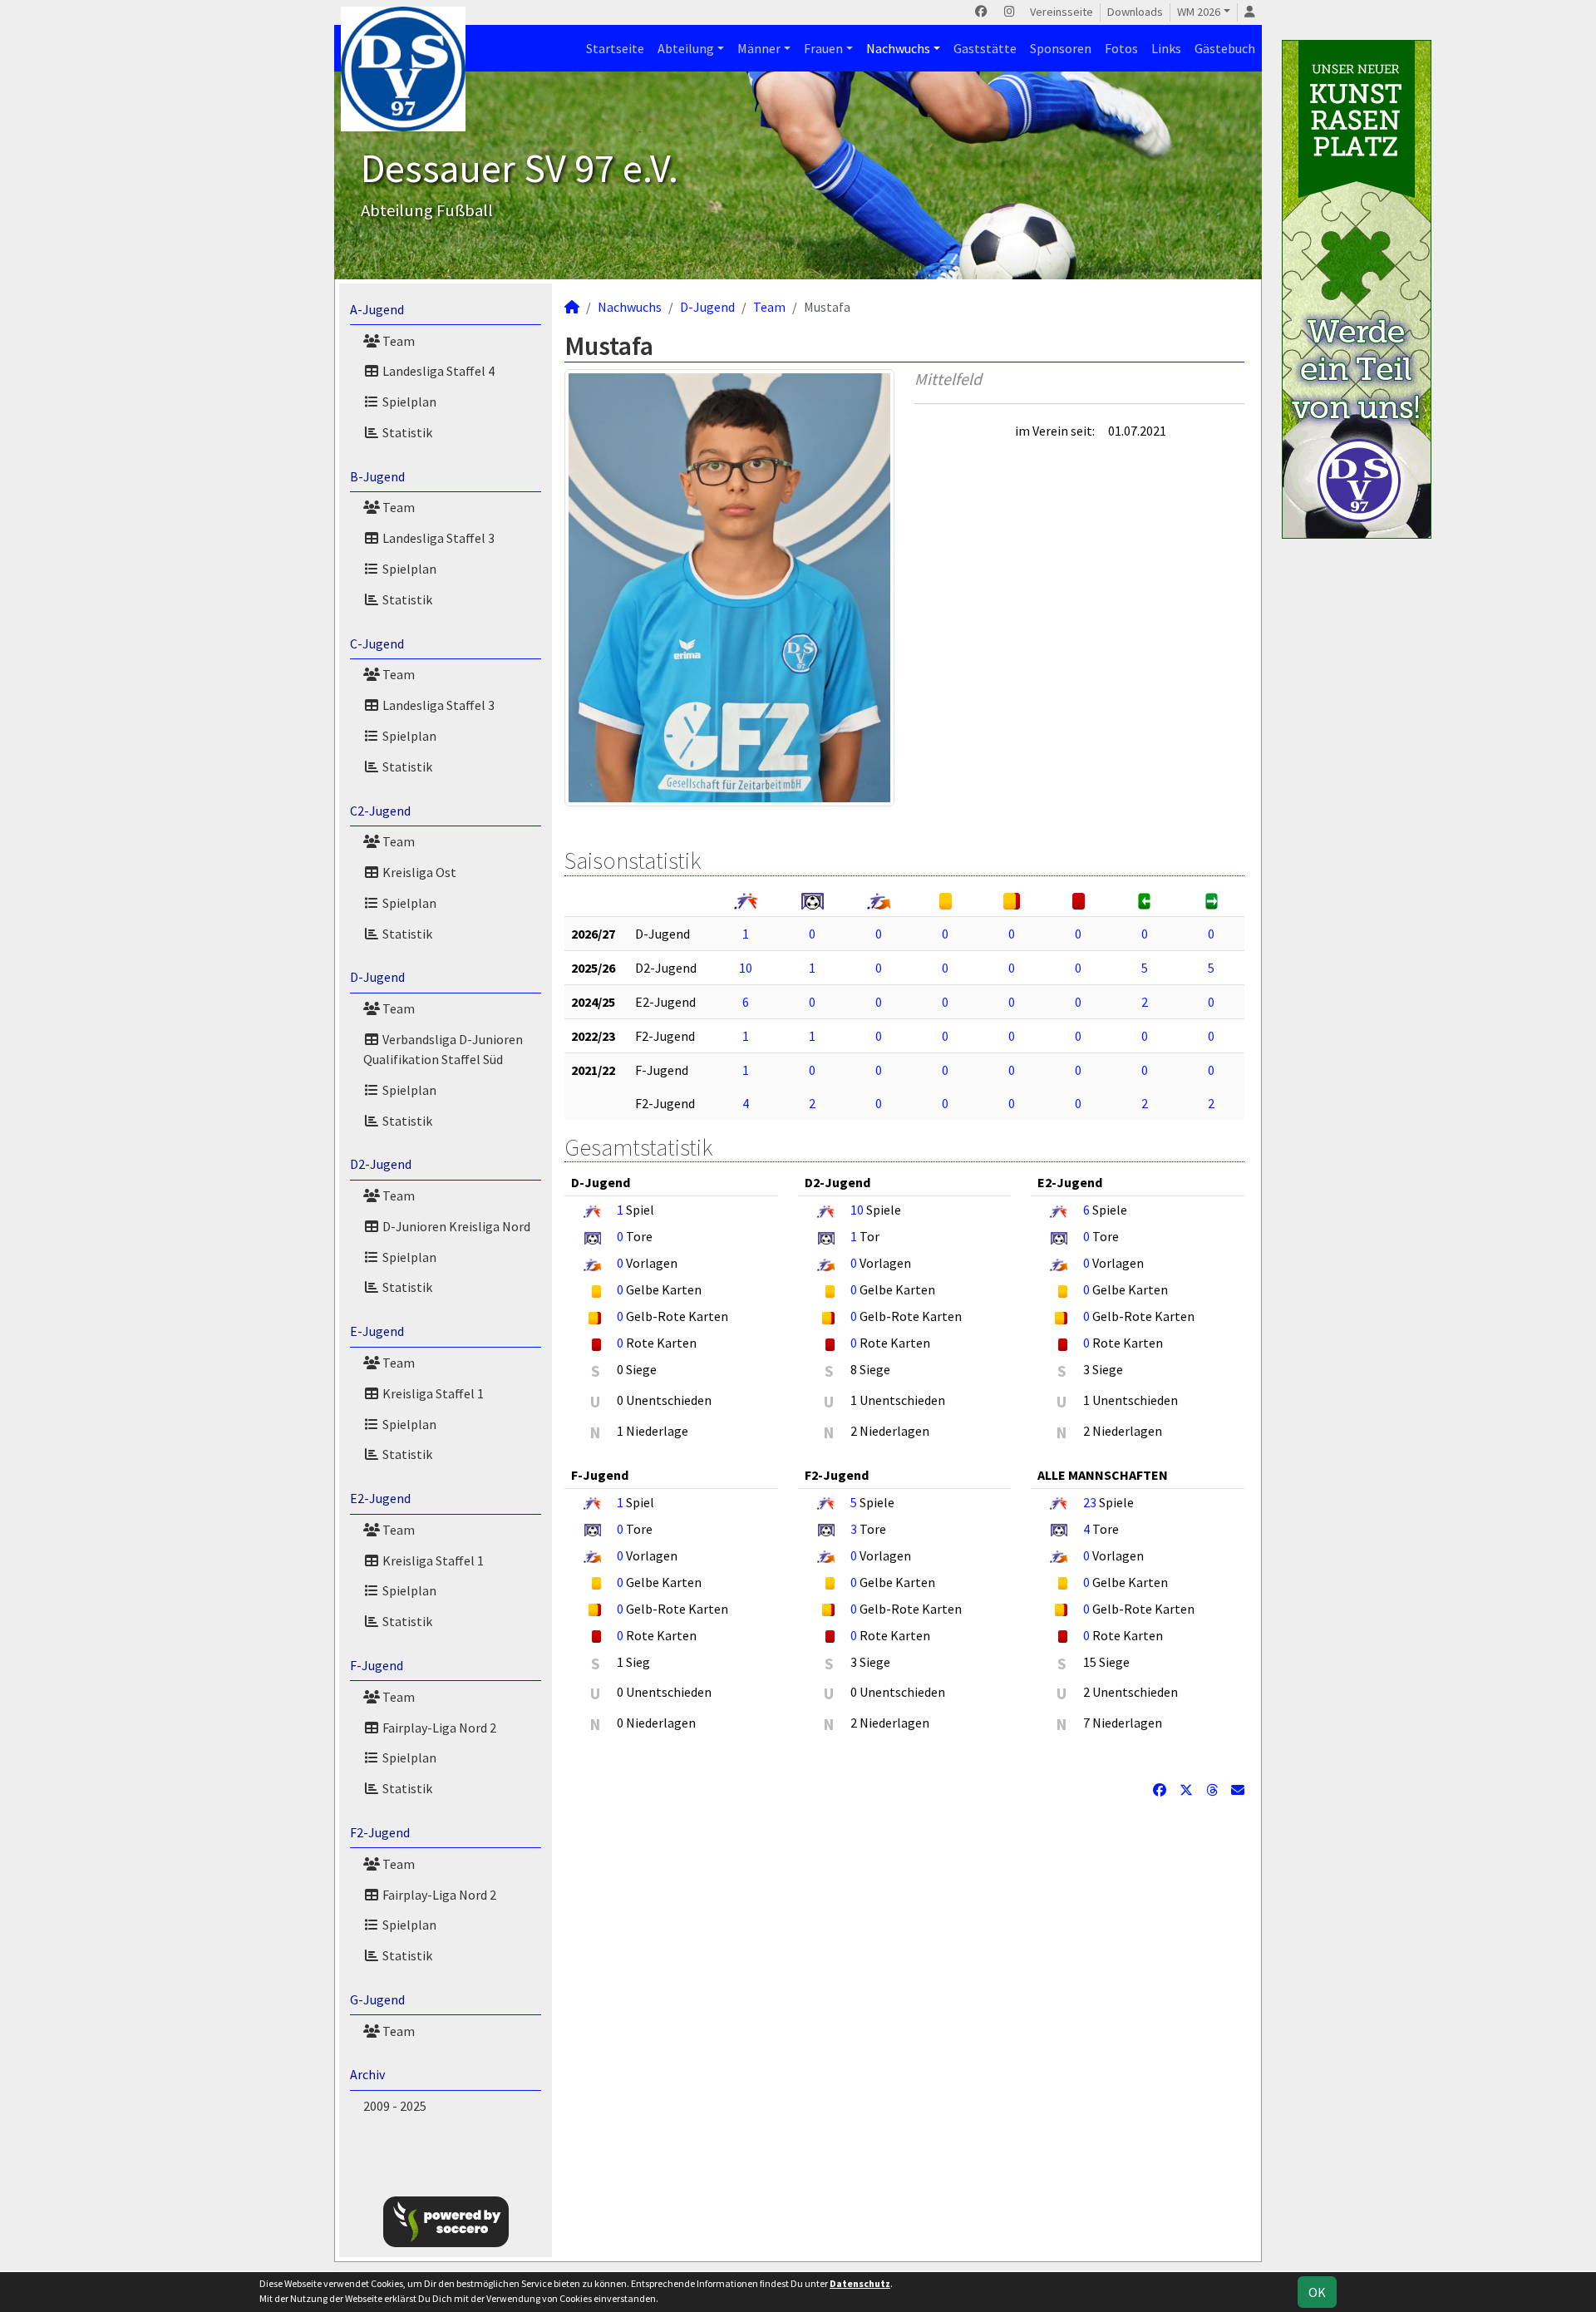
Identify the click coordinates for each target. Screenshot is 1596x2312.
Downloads (1135, 12)
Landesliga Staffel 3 (437, 538)
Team (397, 341)
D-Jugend (377, 977)
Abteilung (686, 48)
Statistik (406, 432)
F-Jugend (377, 1665)
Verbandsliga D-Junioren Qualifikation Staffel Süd (443, 1049)
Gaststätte (985, 48)
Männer (759, 48)
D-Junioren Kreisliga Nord (455, 1226)
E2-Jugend (380, 1498)
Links (1166, 48)
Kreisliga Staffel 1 (432, 1393)
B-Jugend (377, 476)
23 (1090, 1502)
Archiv (367, 2074)
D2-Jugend (381, 1164)
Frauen (823, 48)
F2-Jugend (380, 1832)
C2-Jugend (380, 811)
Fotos (1121, 48)
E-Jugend (377, 1331)
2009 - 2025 (395, 2106)
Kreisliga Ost (418, 872)
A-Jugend (377, 309)
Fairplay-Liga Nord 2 (438, 1728)
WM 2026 (1199, 12)
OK (1317, 2292)
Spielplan (408, 402)
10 (746, 968)
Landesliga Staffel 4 (437, 371)
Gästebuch (1225, 48)
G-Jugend (377, 1999)
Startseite (615, 48)
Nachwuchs (898, 48)
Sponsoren (1061, 48)
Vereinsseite (1062, 12)
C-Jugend (377, 643)
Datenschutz (860, 2283)
